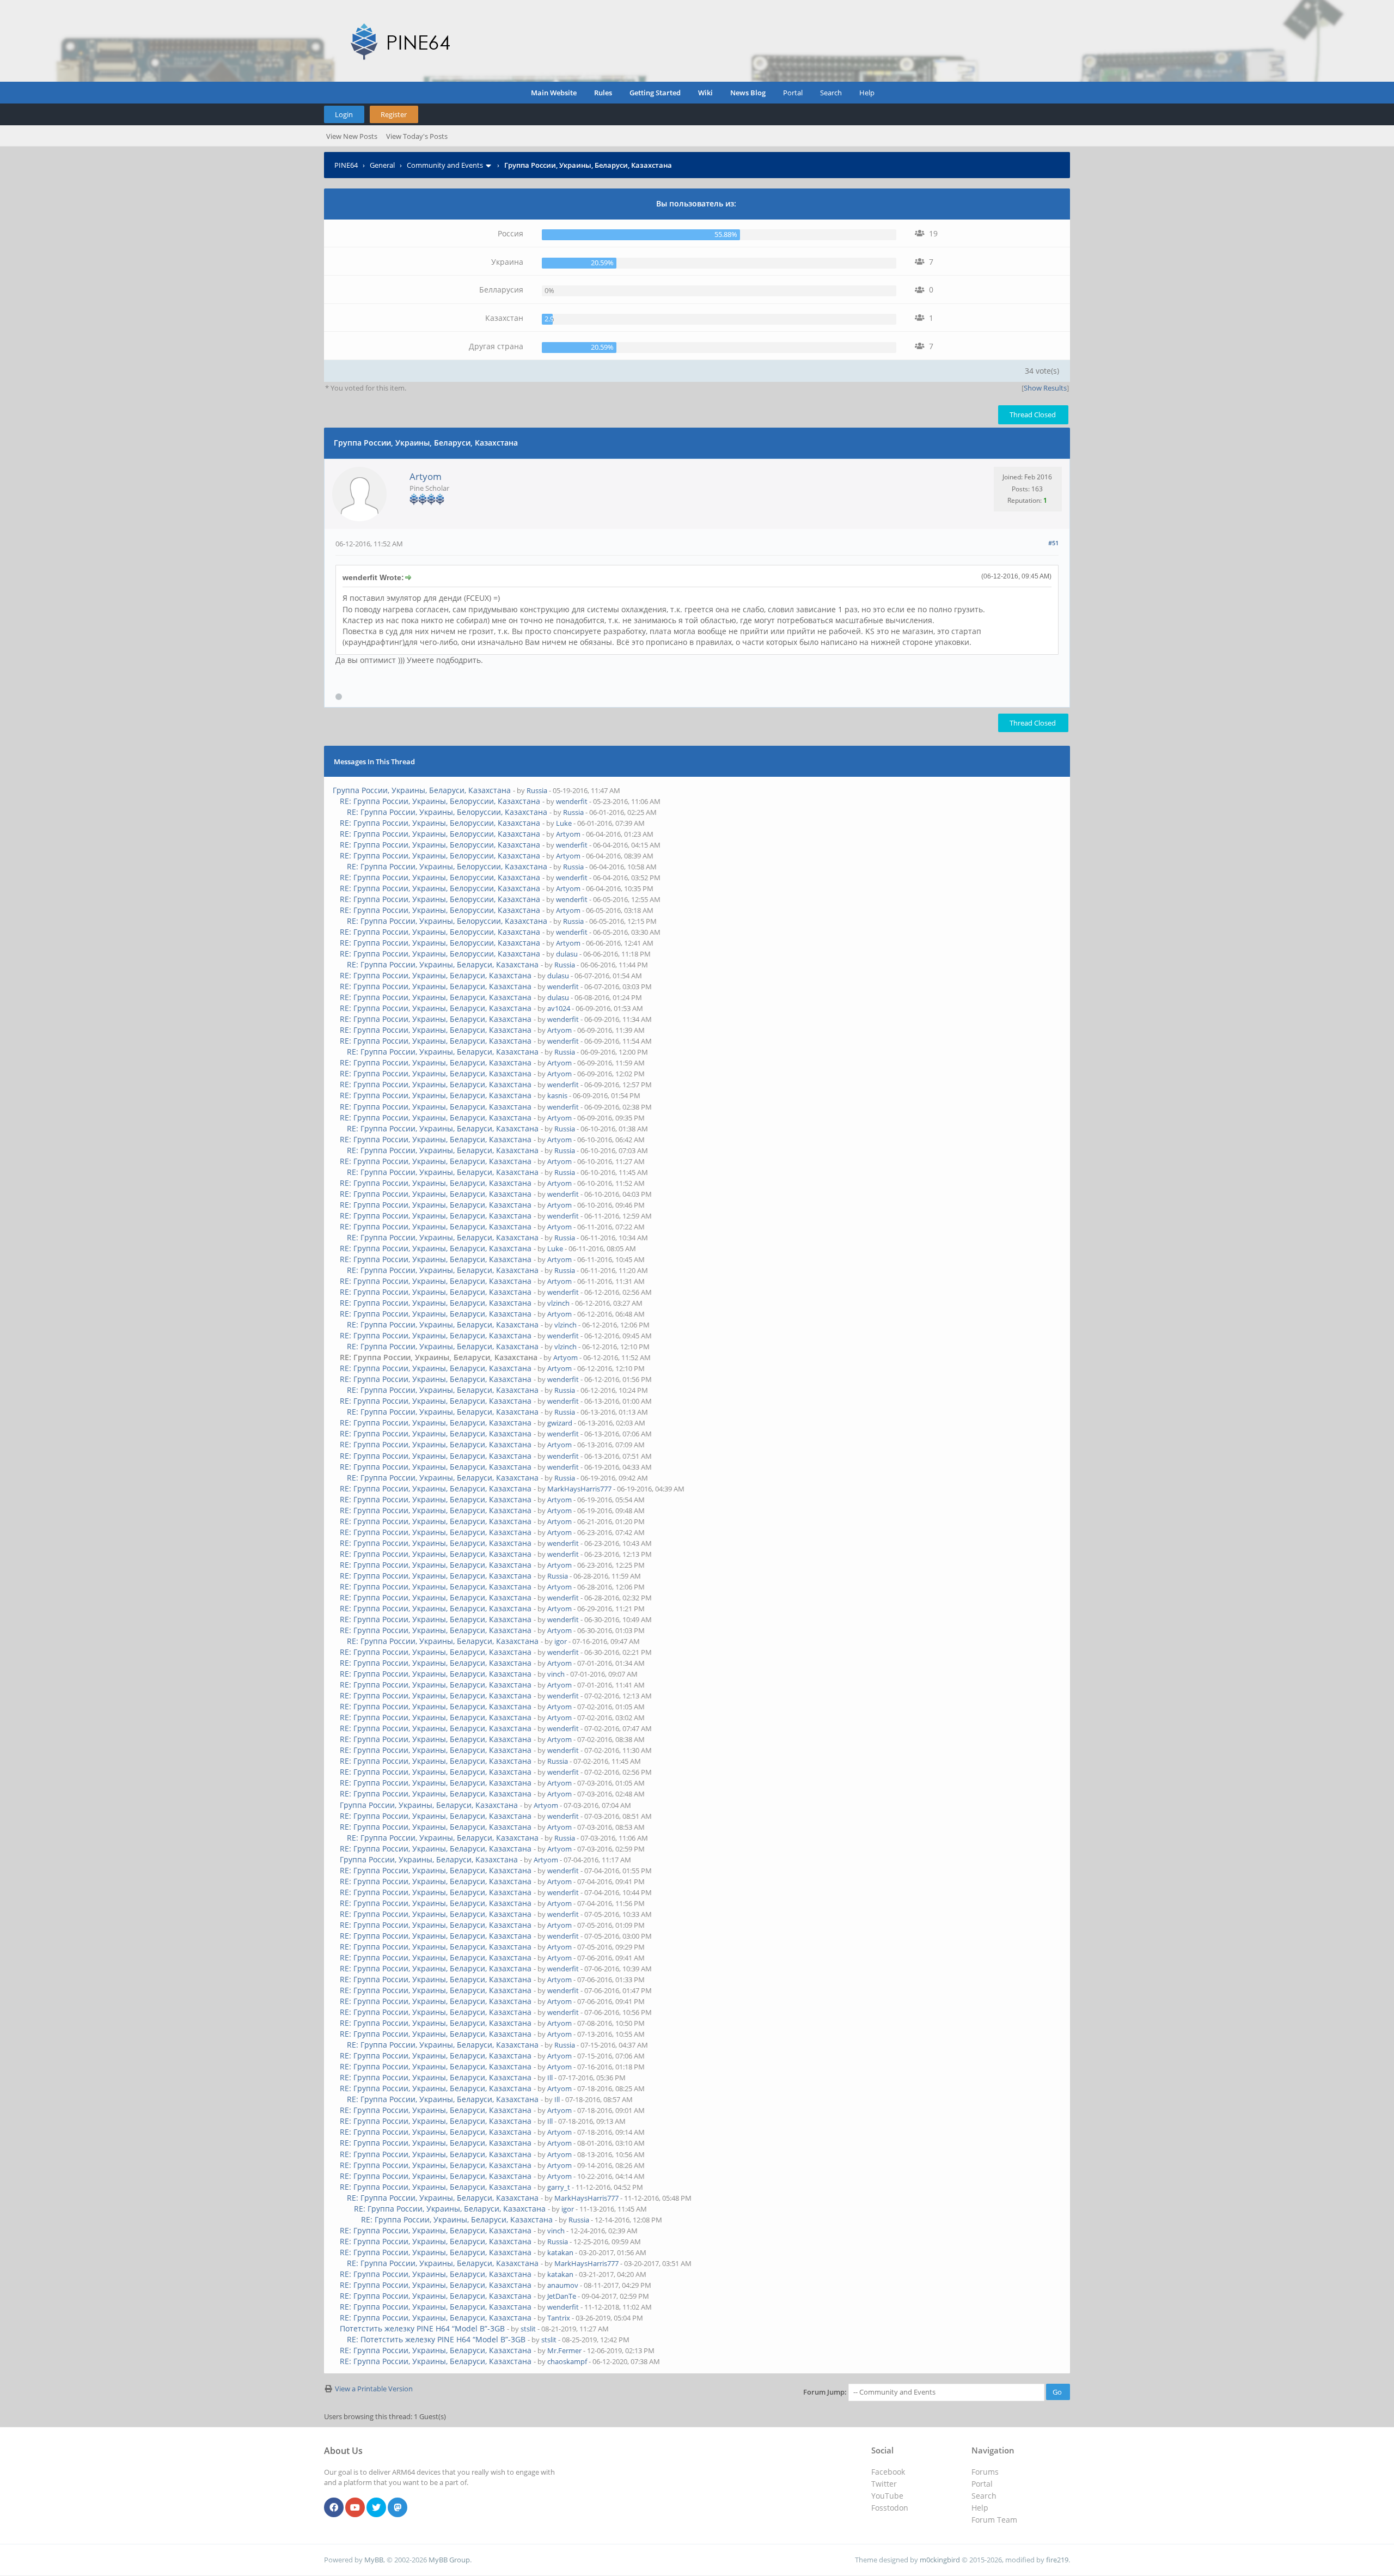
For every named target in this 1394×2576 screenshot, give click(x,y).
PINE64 (346, 165)
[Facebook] (334, 2508)
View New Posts (352, 136)
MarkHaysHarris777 (579, 1489)
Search (831, 93)
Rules (603, 93)
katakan (560, 2252)
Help (867, 93)
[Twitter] (376, 2508)
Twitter (884, 2484)
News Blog (748, 93)
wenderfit (572, 801)
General (382, 165)
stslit (528, 2329)
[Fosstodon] (398, 2508)
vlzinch (558, 1303)
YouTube (887, 2496)
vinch (556, 1674)
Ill (550, 2078)
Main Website (554, 93)
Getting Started (655, 93)
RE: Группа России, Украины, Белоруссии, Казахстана (440, 801)
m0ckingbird (940, 2560)
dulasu (567, 954)
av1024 (559, 1008)
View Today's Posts (417, 136)
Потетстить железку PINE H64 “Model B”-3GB (422, 2328)
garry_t (559, 2187)
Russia (537, 790)
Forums (985, 2472)
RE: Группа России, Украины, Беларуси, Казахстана (443, 964)
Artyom (426, 476)
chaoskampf (567, 2361)
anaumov (563, 2285)
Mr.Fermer (564, 2350)
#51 (1053, 543)
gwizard (560, 1423)
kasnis (557, 1095)
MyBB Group (449, 2560)
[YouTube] (355, 2508)
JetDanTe (562, 2296)
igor (561, 1641)
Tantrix (559, 2318)
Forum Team (994, 2520)
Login (344, 114)
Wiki (705, 93)
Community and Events (445, 165)
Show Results (1045, 388)
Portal (793, 93)
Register (394, 114)
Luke (564, 823)
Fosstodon (890, 2508)
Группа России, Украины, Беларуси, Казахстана (422, 790)
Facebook (888, 2472)
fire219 (1057, 2560)
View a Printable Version (374, 2389)
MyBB (374, 2560)
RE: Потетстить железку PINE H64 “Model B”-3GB (436, 2339)
